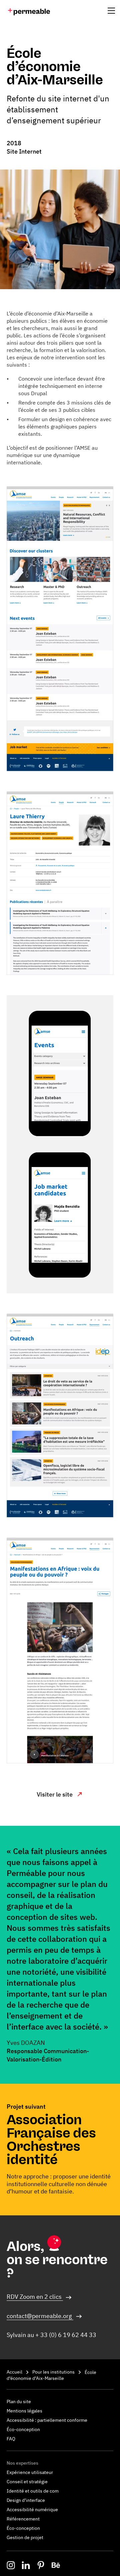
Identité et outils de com (33, 2491)
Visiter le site (55, 1794)
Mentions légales (24, 2411)
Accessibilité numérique (32, 2510)
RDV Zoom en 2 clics (35, 2297)
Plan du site (19, 2401)
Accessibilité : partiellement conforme (47, 2420)
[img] (29, 12)
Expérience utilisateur (30, 2472)
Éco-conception (23, 2429)
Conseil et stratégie (27, 2482)
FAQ (11, 2439)
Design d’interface (26, 2500)
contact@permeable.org (40, 2316)
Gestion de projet (25, 2537)
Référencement (23, 2519)
